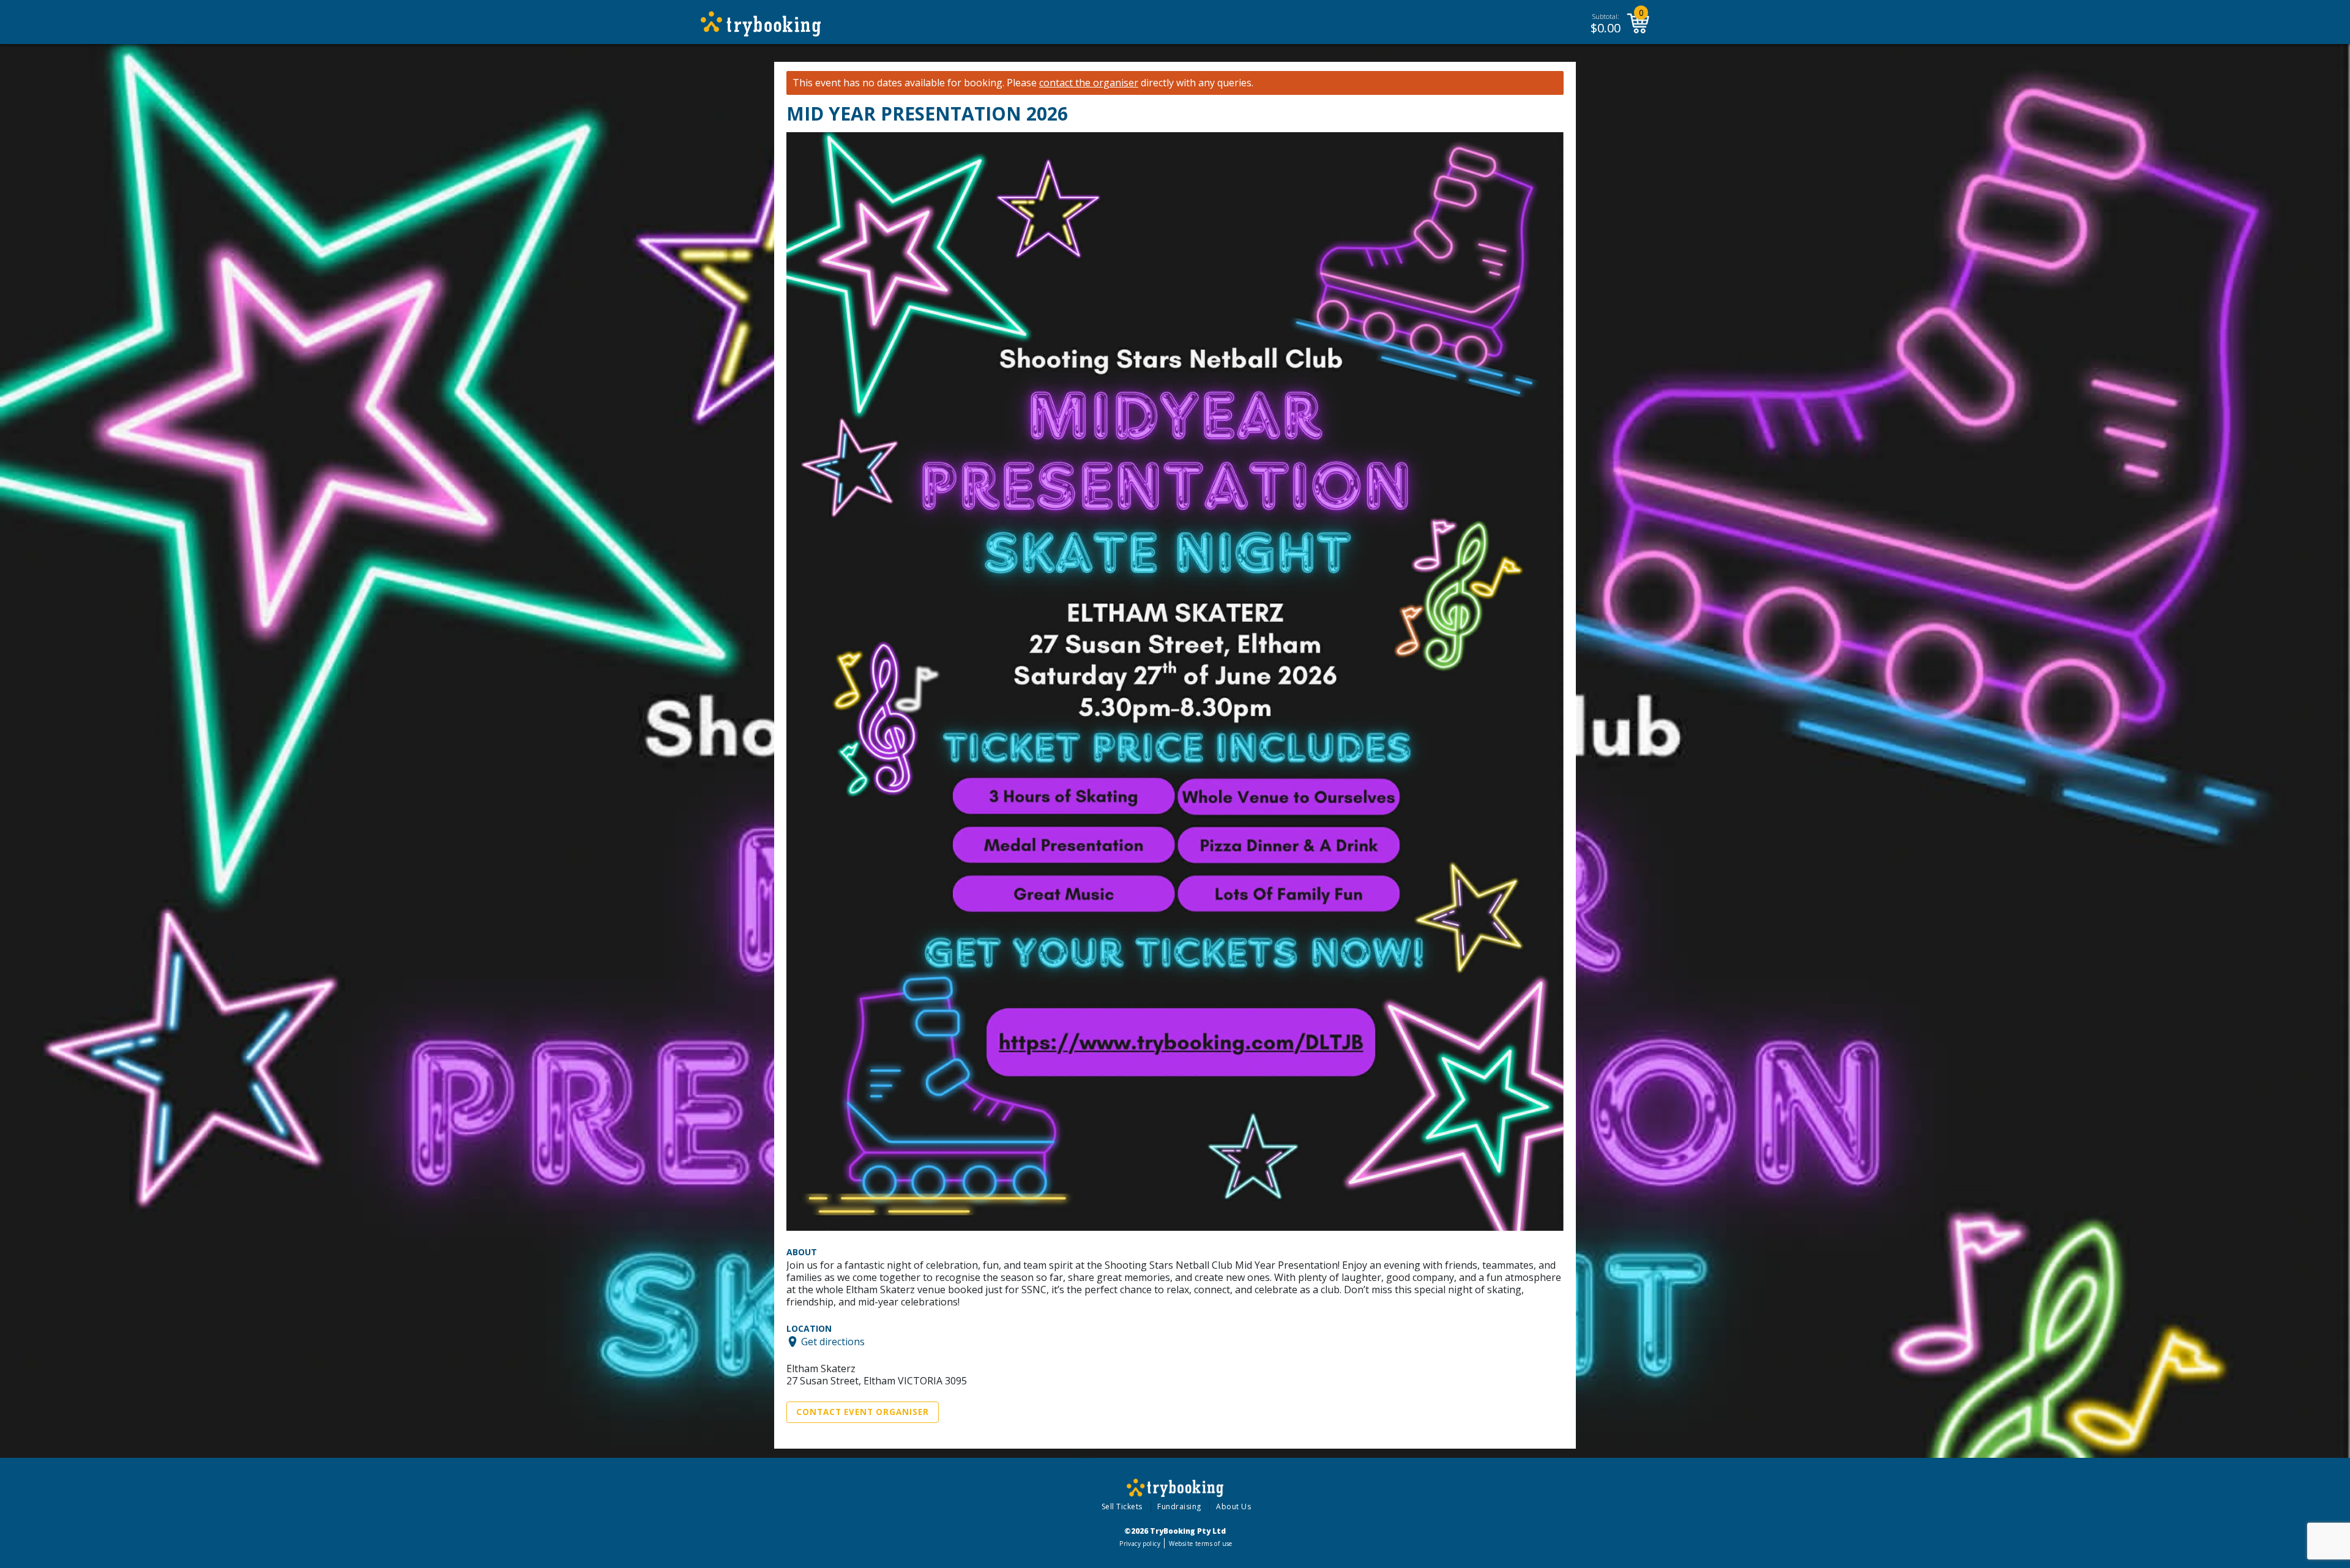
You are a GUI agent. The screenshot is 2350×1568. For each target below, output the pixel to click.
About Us (1233, 1506)
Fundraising (1179, 1506)
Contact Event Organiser (863, 1412)
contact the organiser (1089, 83)
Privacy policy (1140, 1544)
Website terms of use (1200, 1544)
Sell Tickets (1122, 1506)
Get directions (833, 1342)
